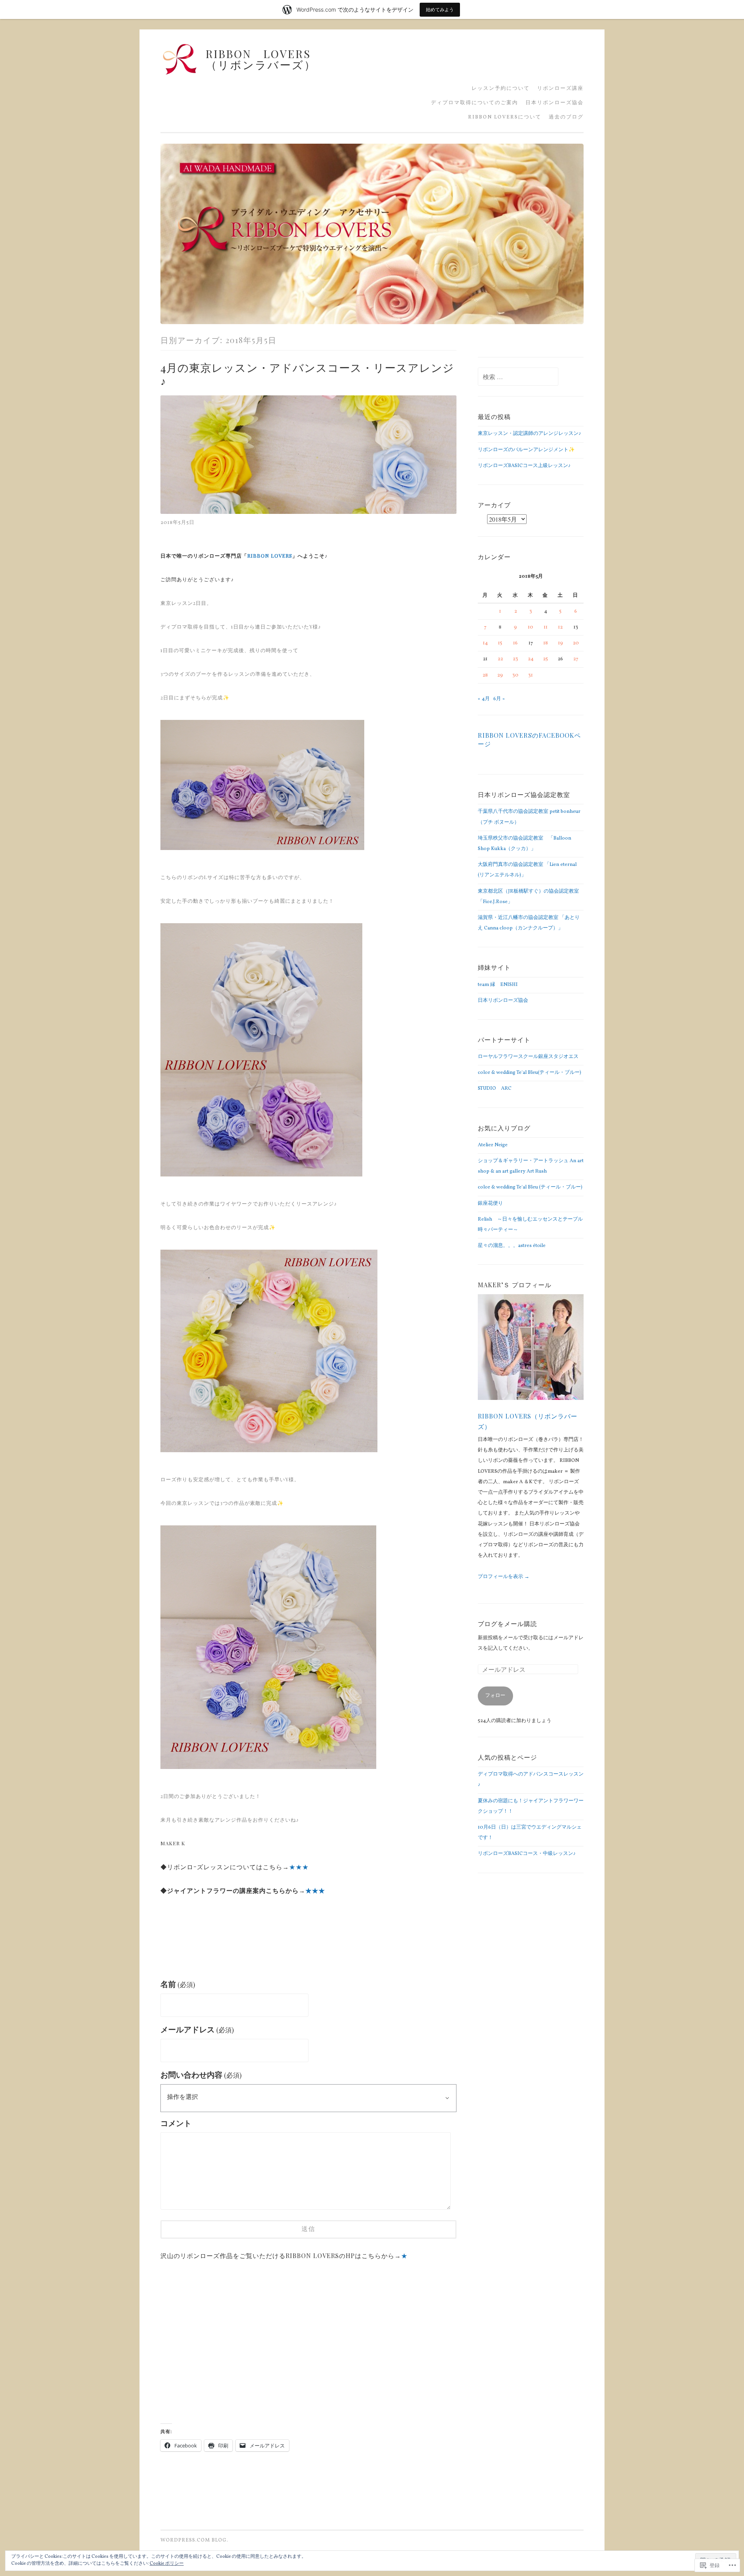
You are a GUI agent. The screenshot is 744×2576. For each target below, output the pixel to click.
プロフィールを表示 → (504, 1577)
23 (515, 659)
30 (515, 675)
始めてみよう (440, 9)
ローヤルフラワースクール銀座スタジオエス (528, 1057)
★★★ (299, 1867)
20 (576, 643)
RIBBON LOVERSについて (505, 118)
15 (500, 643)
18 (546, 643)
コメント (176, 2124)
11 (546, 627)
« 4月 (484, 699)
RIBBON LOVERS (270, 556)
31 (530, 675)
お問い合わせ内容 (201, 2076)
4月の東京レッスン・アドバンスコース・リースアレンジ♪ (307, 374)
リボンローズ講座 (560, 89)
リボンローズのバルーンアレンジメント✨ (526, 450)
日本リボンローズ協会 (555, 103)
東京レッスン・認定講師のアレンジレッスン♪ (530, 434)
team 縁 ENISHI (498, 985)
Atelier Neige (493, 1145)
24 (531, 659)
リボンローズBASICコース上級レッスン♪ (524, 466)
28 (485, 675)
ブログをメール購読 (507, 1623)
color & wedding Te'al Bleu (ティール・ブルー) (530, 1187)
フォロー (495, 1696)
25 (545, 659)
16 (515, 643)
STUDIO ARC (495, 1089)
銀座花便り (490, 1204)
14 (485, 643)
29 (500, 675)
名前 (178, 1985)
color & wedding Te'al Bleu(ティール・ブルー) (530, 1073)
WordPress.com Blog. (194, 2540)
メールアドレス (197, 2030)
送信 (308, 2229)
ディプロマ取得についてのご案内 (474, 103)
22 (500, 659)
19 (561, 643)
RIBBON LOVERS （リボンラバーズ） (300, 59)
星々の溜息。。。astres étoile (512, 1246)
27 (576, 659)
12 (560, 627)
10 (530, 627)
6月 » (499, 699)
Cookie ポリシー (167, 2564)
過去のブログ (566, 118)
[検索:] (518, 378)
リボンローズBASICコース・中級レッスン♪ (527, 1854)
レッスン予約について (501, 89)
